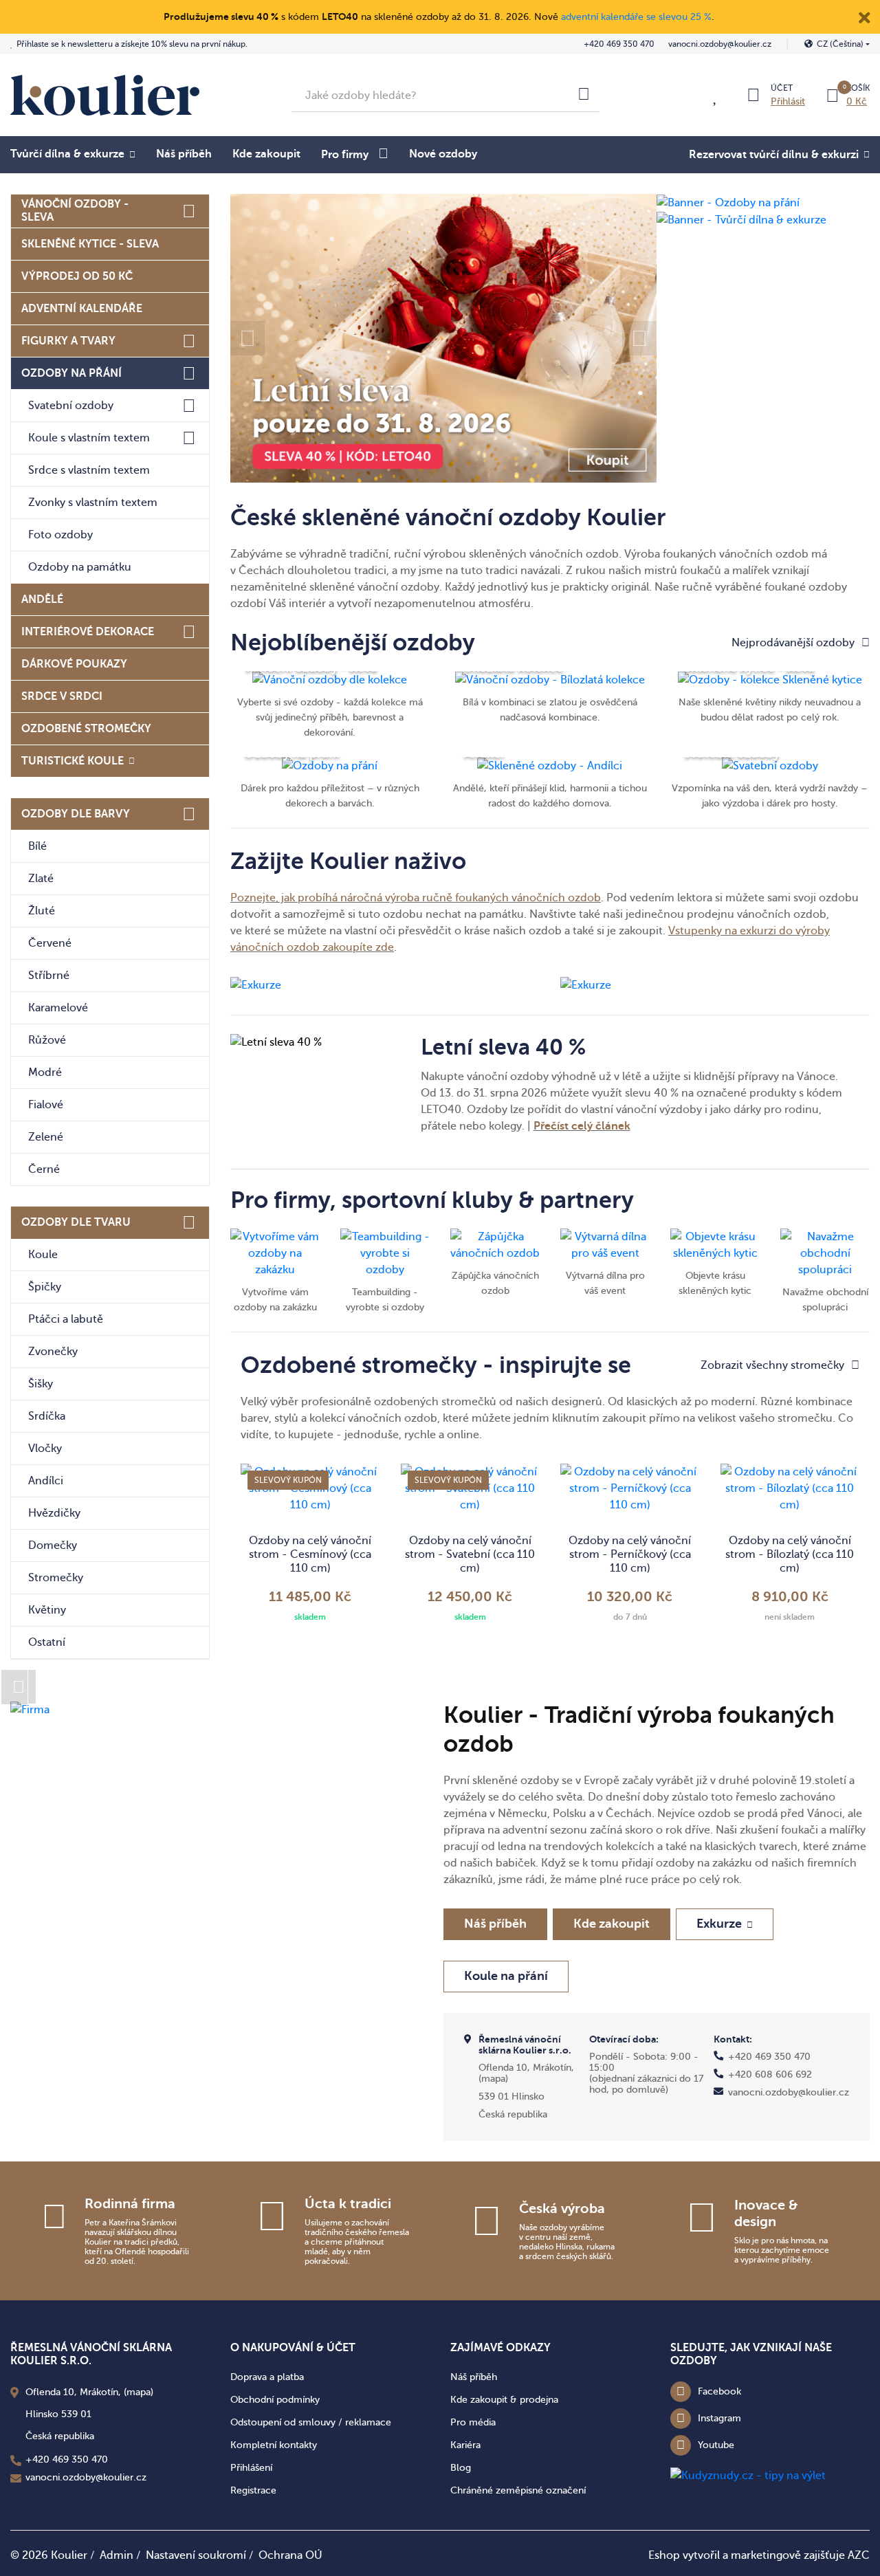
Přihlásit (788, 101)
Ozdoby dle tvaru (76, 1222)
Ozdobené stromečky (86, 729)
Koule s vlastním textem (89, 438)
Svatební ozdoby (71, 406)
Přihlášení (251, 2468)
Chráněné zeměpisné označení (518, 2490)
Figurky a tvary (68, 341)
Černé (44, 1169)
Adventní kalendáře (82, 309)
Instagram (719, 2418)
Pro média (473, 2422)
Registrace (253, 2490)
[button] (247, 338)
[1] (584, 96)
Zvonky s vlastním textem (93, 503)
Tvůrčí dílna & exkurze (67, 154)
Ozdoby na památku (80, 567)
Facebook (719, 2391)
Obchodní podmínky (275, 2400)
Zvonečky (53, 1352)
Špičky (45, 1287)
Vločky (45, 1449)
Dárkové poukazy (74, 664)
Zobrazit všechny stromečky (772, 1365)
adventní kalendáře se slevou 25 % (636, 17)
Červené (50, 943)
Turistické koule (73, 761)
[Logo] (105, 95)
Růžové (47, 1040)
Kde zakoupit (266, 154)
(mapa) (493, 2079)
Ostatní (47, 1642)
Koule (43, 1255)
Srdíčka (47, 1416)
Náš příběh (184, 154)
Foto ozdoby (60, 535)
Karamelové (58, 1008)
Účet (782, 88)
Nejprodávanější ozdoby (793, 643)
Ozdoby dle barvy (76, 814)
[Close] (864, 16)
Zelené (46, 1137)
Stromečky (56, 1578)
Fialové (46, 1105)
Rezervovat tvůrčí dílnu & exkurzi (774, 155)
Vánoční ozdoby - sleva (75, 211)
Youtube (716, 2445)
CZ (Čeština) (840, 44)
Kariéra (465, 2445)
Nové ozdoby (443, 154)
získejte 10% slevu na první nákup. (132, 44)
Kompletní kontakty (274, 2445)
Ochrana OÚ (290, 2555)
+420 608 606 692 (770, 2074)
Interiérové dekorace (88, 632)
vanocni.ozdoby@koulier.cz (720, 44)
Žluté (42, 911)
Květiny (47, 1610)
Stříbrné (49, 976)
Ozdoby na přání (71, 373)
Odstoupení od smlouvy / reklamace (311, 2422)
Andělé (42, 599)
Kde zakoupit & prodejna (504, 2400)
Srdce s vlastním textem (89, 470)
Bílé (37, 846)
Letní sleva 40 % (503, 1047)
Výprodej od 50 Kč (77, 276)
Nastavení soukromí (196, 2555)
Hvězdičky (54, 1513)
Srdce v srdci (62, 696)
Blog (461, 2468)
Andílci (46, 1481)
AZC (859, 2555)
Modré (45, 1072)
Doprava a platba (267, 2377)
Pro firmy (345, 155)
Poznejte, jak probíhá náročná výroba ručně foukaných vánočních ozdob (416, 898)
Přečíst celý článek (582, 1126)
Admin (117, 2555)
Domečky (53, 1545)
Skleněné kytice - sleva (90, 244)
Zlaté (41, 879)
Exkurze (719, 1924)
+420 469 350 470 (619, 44)
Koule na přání (506, 1976)
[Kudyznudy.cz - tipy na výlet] (748, 2475)
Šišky (41, 1384)
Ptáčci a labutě (66, 1319)
